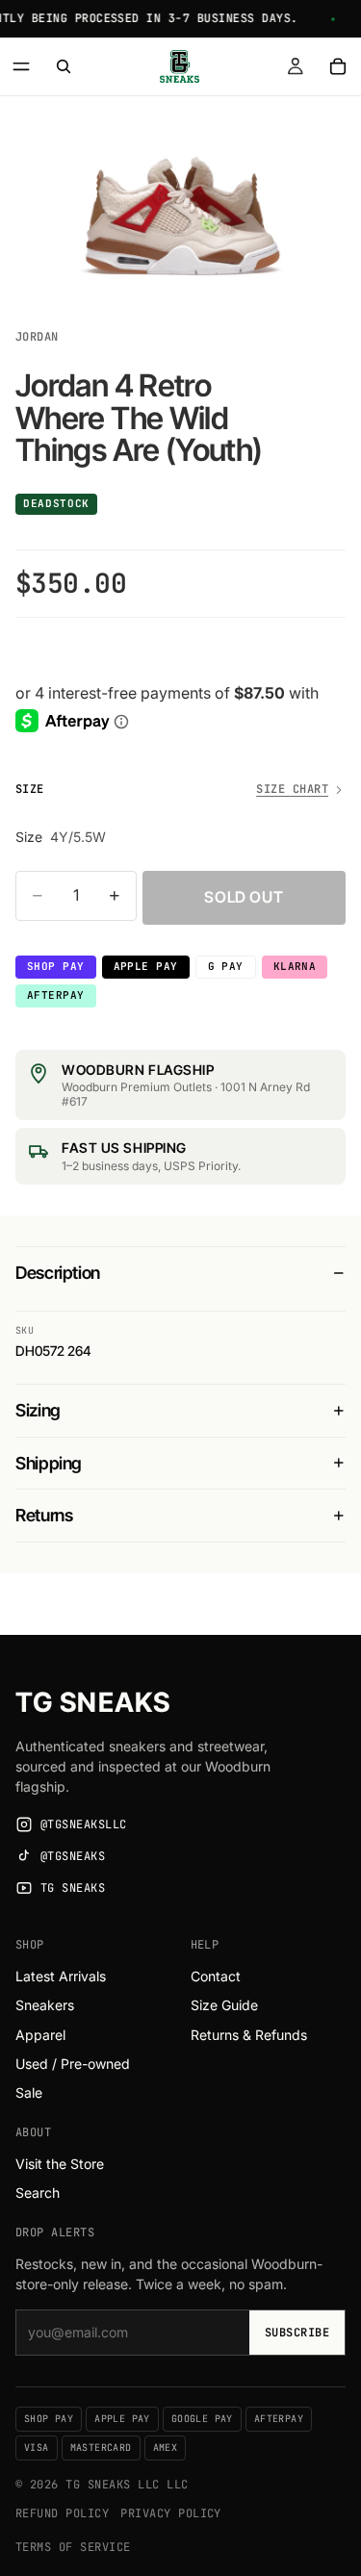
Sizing (38, 1410)
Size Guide (224, 2005)
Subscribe (297, 2333)
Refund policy (62, 2513)
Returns (44, 1515)
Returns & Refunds (249, 2035)
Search (38, 2193)
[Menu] (21, 66)
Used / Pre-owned (73, 2064)
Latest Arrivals (61, 1976)
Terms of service (73, 2547)
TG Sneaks (93, 1702)
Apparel (40, 2035)
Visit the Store (60, 2164)
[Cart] (338, 66)
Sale (29, 2092)
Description (58, 1273)
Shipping (49, 1463)
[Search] (64, 66)
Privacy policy (171, 2513)
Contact (216, 1976)
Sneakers (45, 2005)
